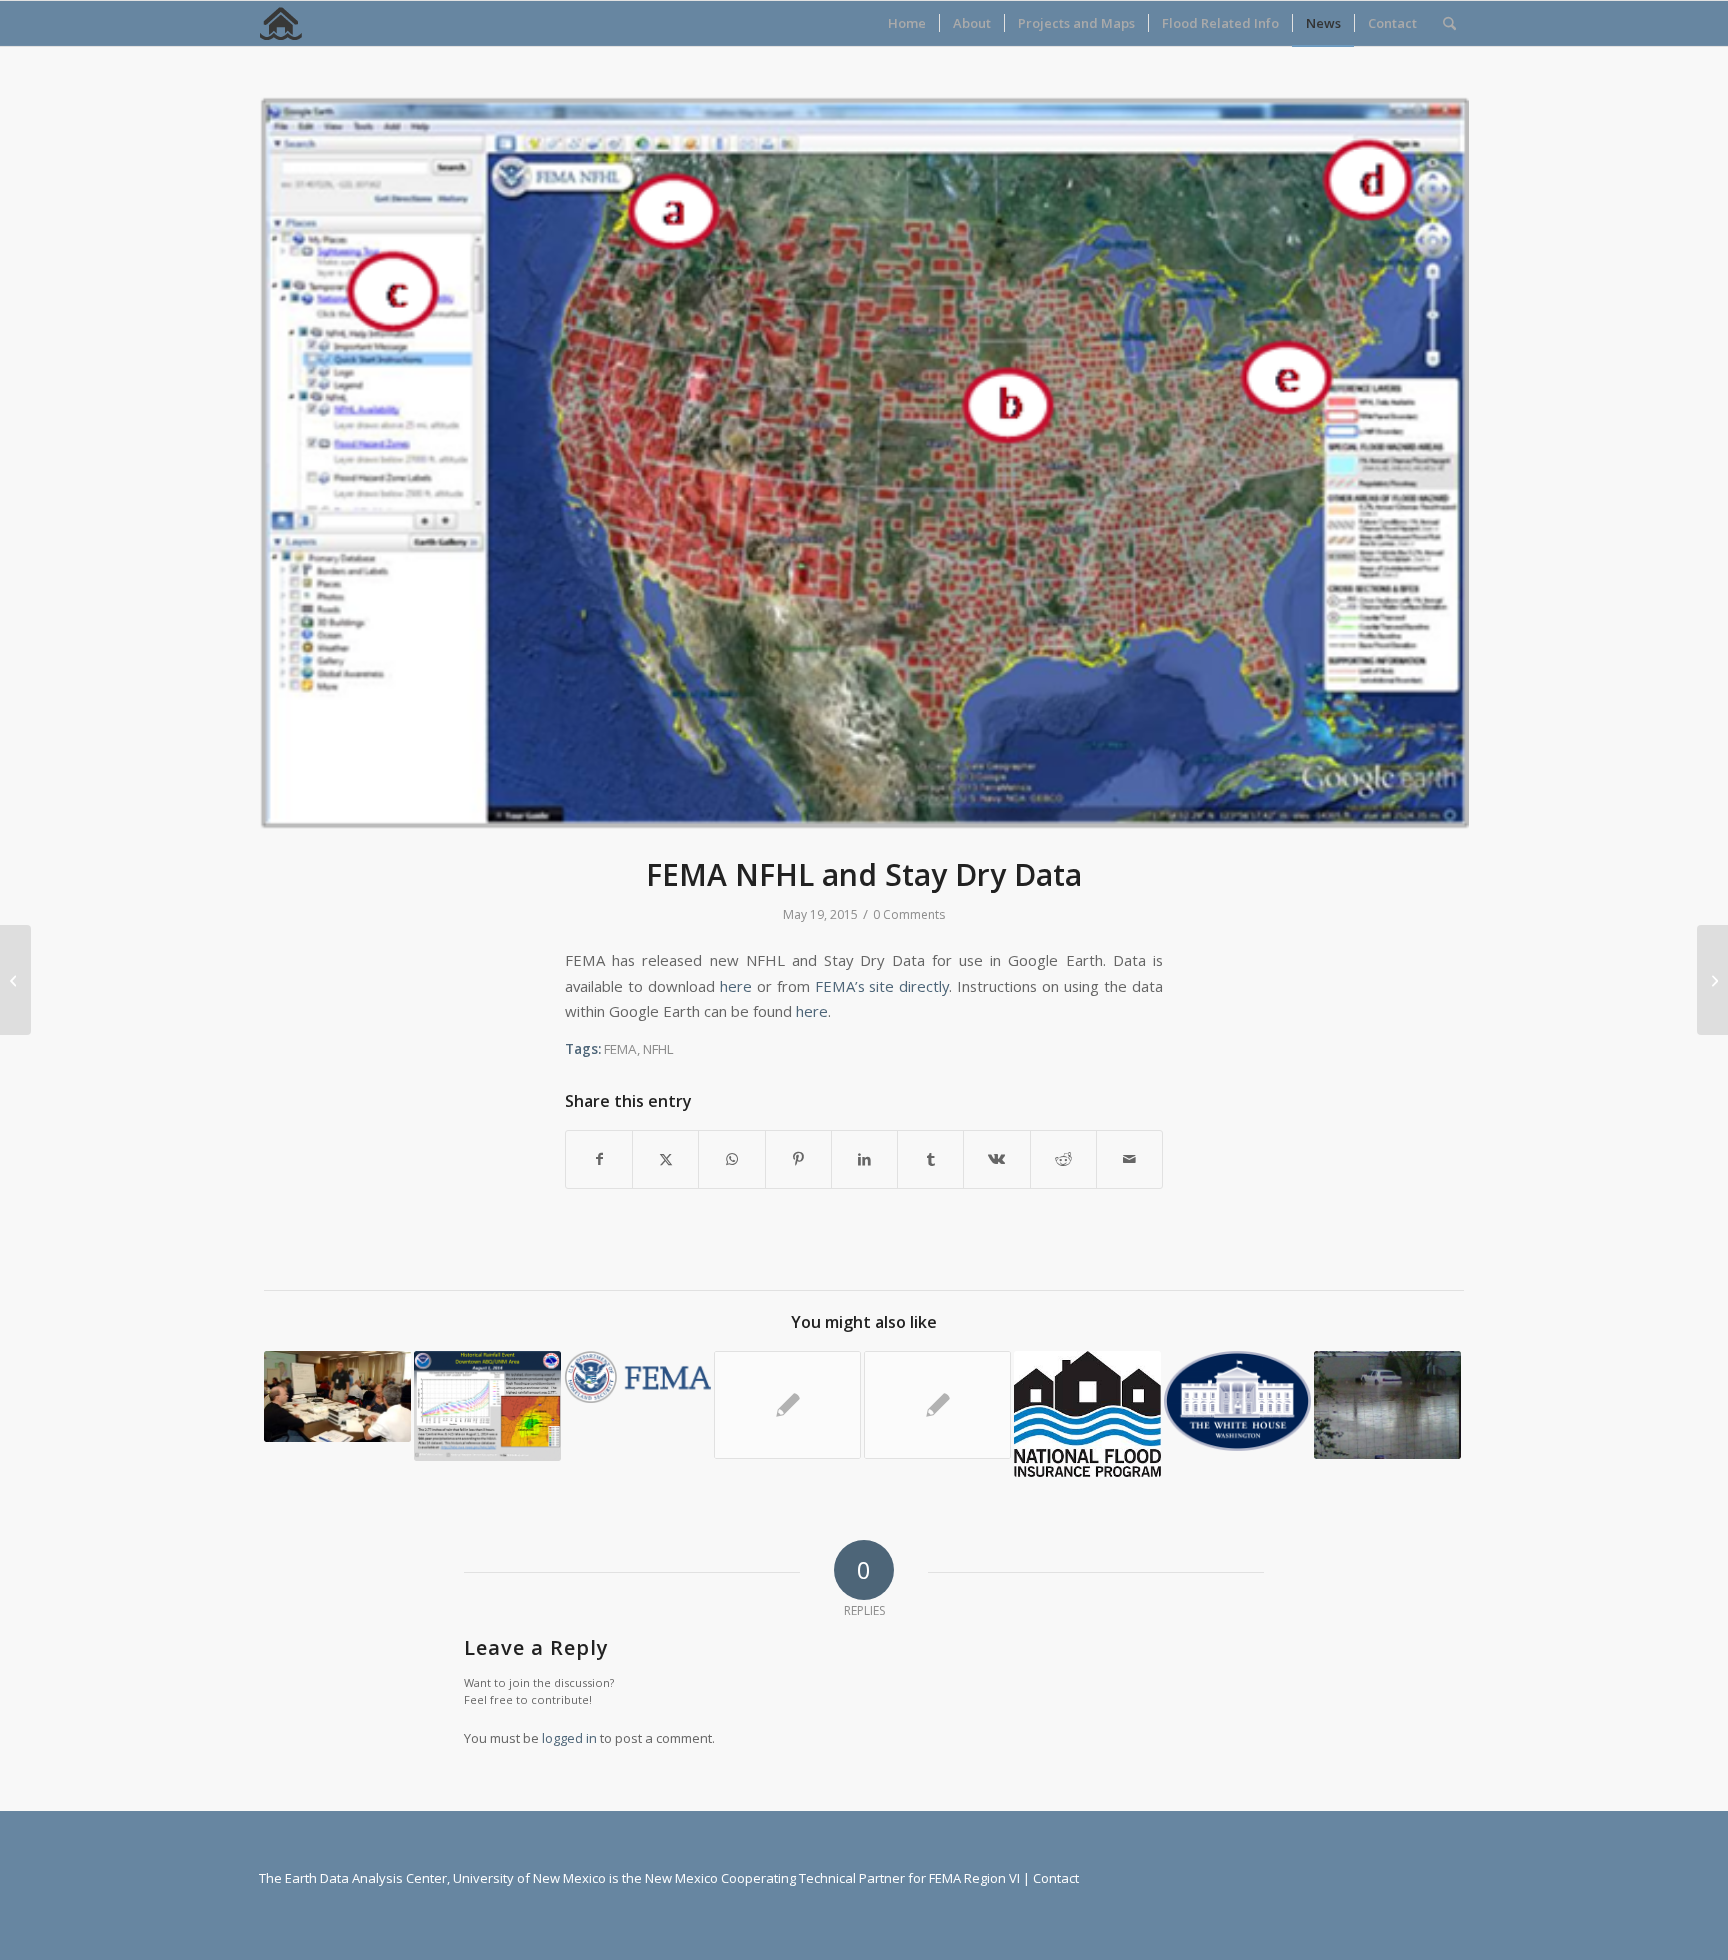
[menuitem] (907, 23)
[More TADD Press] (15, 980)
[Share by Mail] (1129, 1159)
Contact (1056, 1878)
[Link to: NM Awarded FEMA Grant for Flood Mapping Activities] (787, 1405)
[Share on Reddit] (1063, 1159)
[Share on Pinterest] (798, 1159)
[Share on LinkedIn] (864, 1159)
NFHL (658, 1049)
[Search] (1449, 23)
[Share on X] (665, 1159)
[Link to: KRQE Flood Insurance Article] (1387, 1405)
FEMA (620, 1049)
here (736, 986)
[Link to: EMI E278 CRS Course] (337, 1396)
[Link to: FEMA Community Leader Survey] (937, 1405)
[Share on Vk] (996, 1159)
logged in (569, 1738)
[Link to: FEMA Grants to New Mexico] (637, 1377)
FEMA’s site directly (882, 986)
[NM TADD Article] (1712, 980)
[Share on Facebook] (599, 1159)
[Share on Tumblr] (930, 1159)
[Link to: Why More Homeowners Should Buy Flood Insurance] (1087, 1414)
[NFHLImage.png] (864, 463)
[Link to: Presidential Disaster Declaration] (487, 1406)
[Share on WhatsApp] (731, 1159)
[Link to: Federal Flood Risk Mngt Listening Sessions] (1237, 1401)
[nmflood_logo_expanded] (281, 23)
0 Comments (909, 914)
